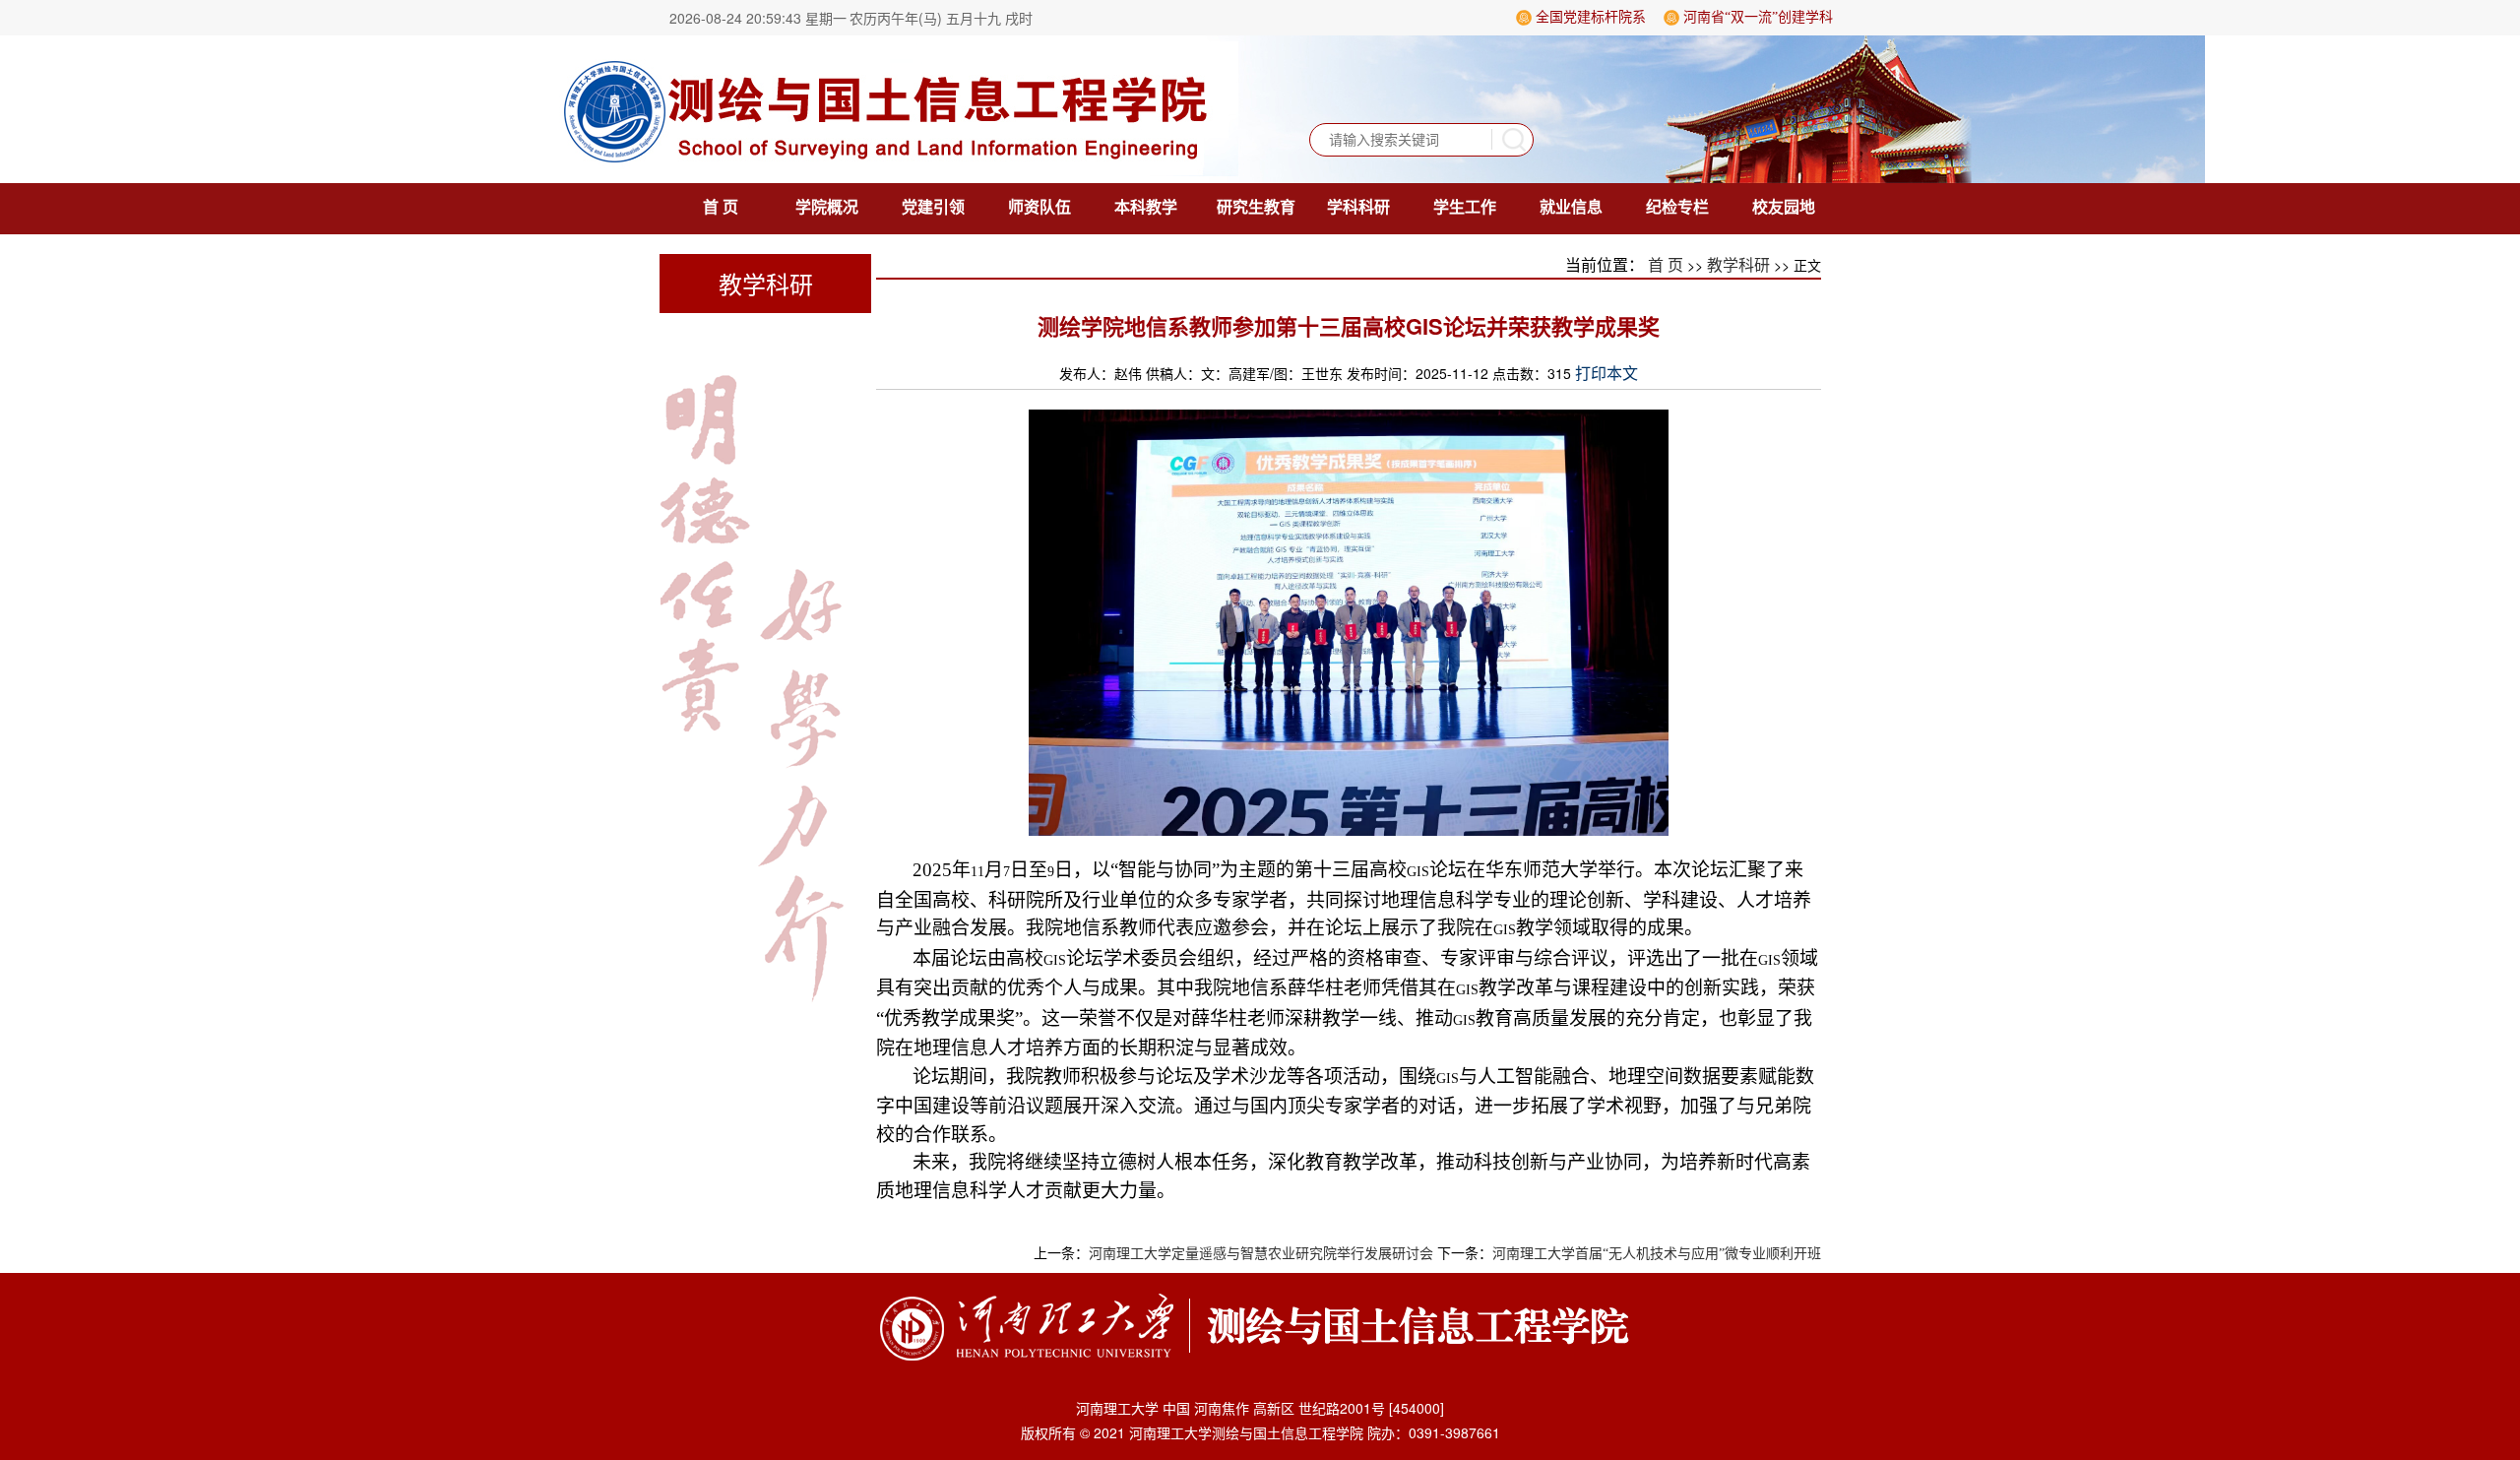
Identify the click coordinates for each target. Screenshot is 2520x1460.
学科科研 (1358, 207)
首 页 (721, 207)
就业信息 (1571, 207)
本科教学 (1146, 207)
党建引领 (933, 207)
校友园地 (1784, 207)
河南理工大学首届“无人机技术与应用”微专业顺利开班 (1657, 1254)
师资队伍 (1039, 207)
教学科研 (1738, 265)
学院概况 (827, 207)
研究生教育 (1256, 207)
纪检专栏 (1677, 207)
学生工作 (1465, 207)
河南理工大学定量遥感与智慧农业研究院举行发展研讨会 (1261, 1254)
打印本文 (1606, 374)
